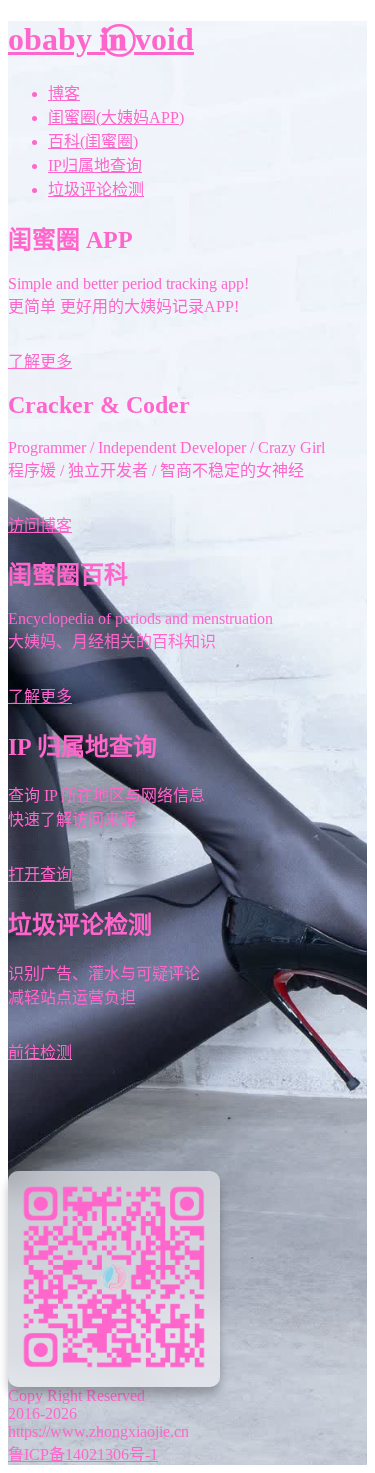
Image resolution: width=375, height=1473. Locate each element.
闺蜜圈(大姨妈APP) (116, 117)
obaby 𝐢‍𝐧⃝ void (101, 39)
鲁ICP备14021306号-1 (83, 1454)
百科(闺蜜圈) (93, 141)
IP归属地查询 (95, 165)
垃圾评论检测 (96, 189)
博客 (64, 93)
